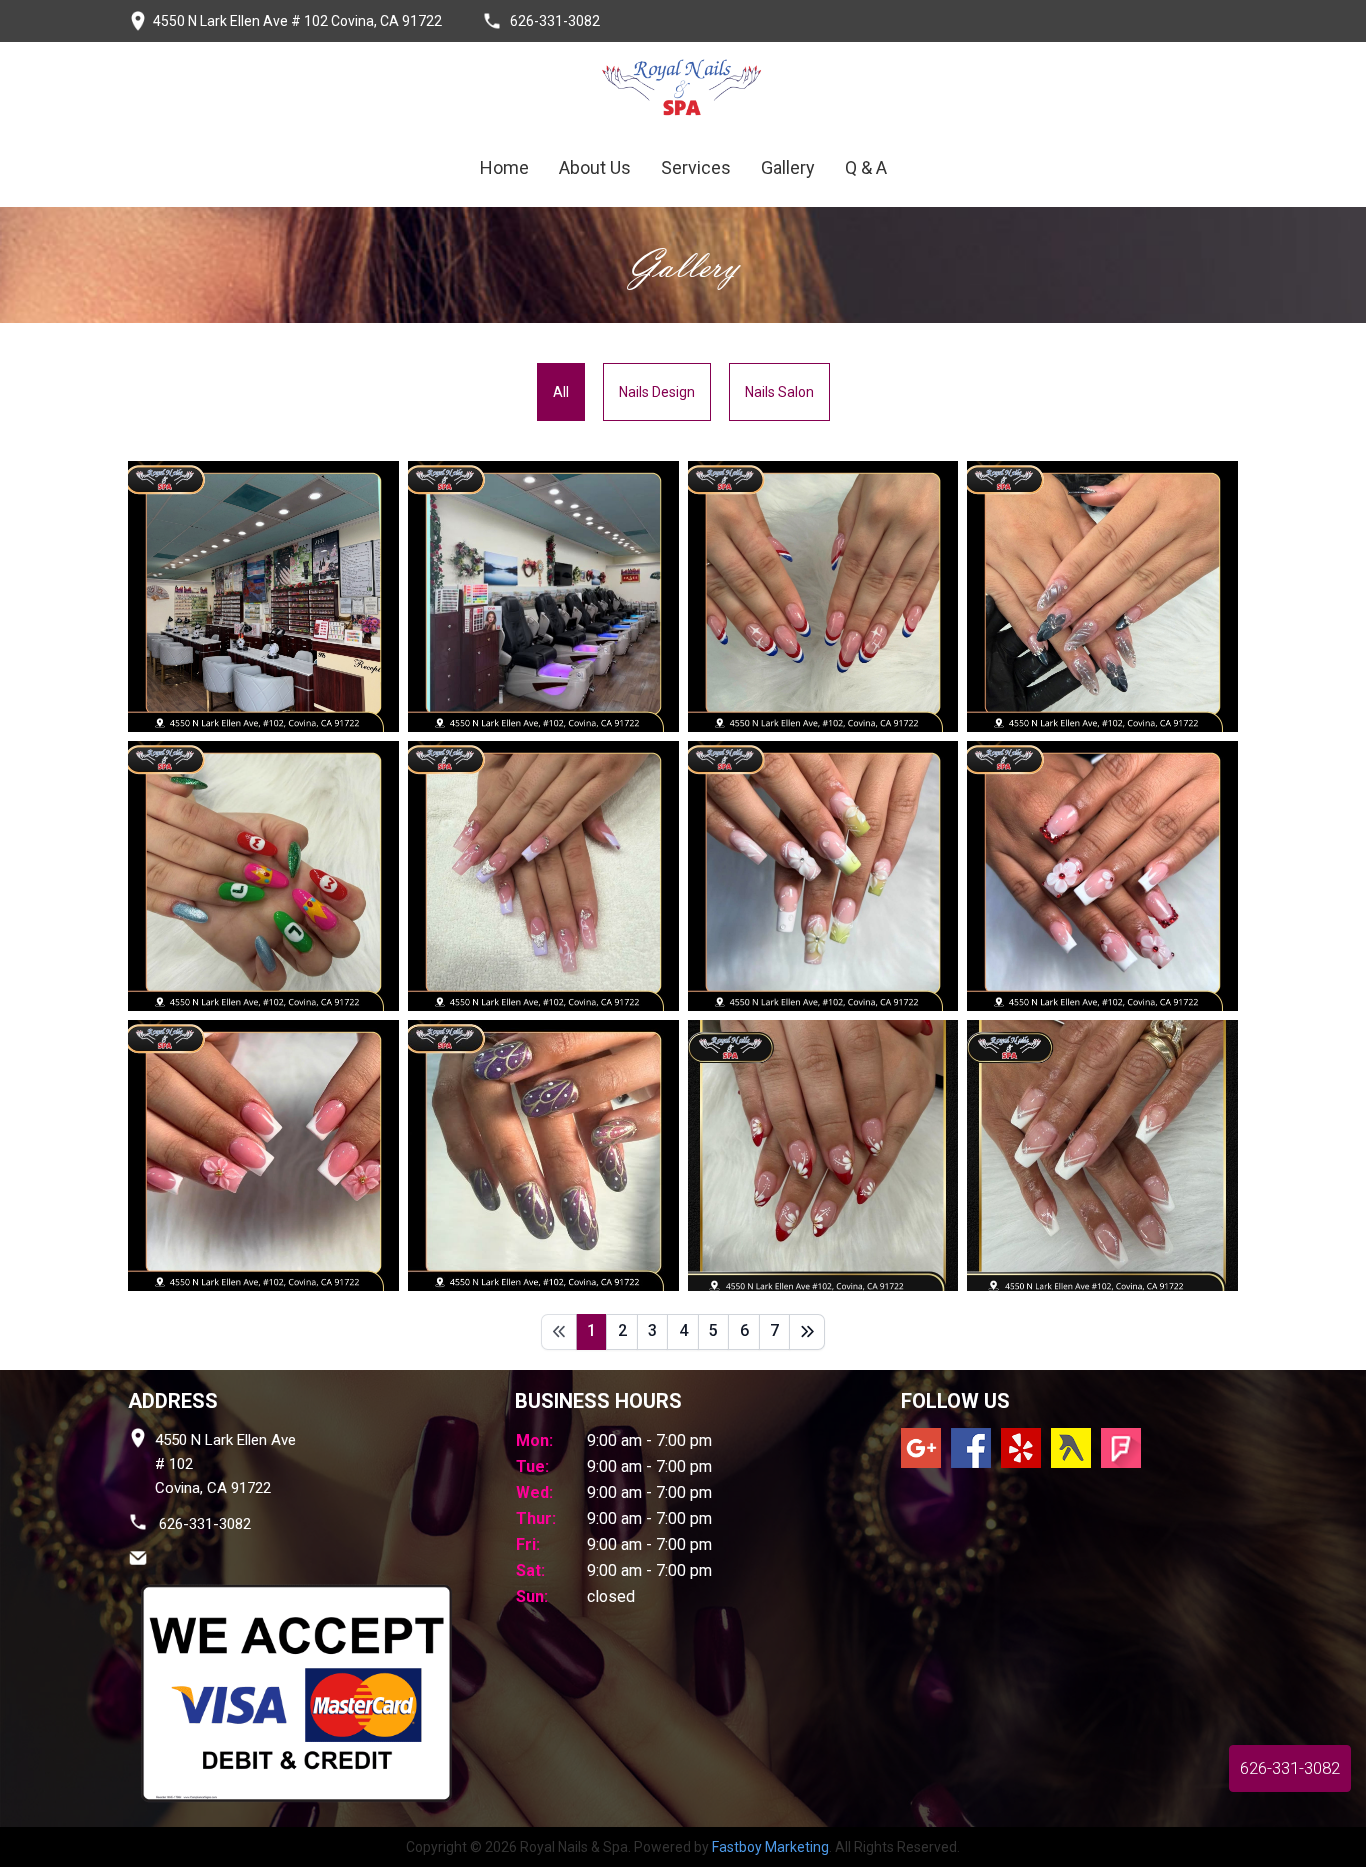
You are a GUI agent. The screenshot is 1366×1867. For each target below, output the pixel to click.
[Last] (807, 1332)
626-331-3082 (203, 1524)
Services (696, 167)
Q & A (866, 167)
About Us (595, 167)
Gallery (788, 167)
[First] (559, 1332)
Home (504, 167)
